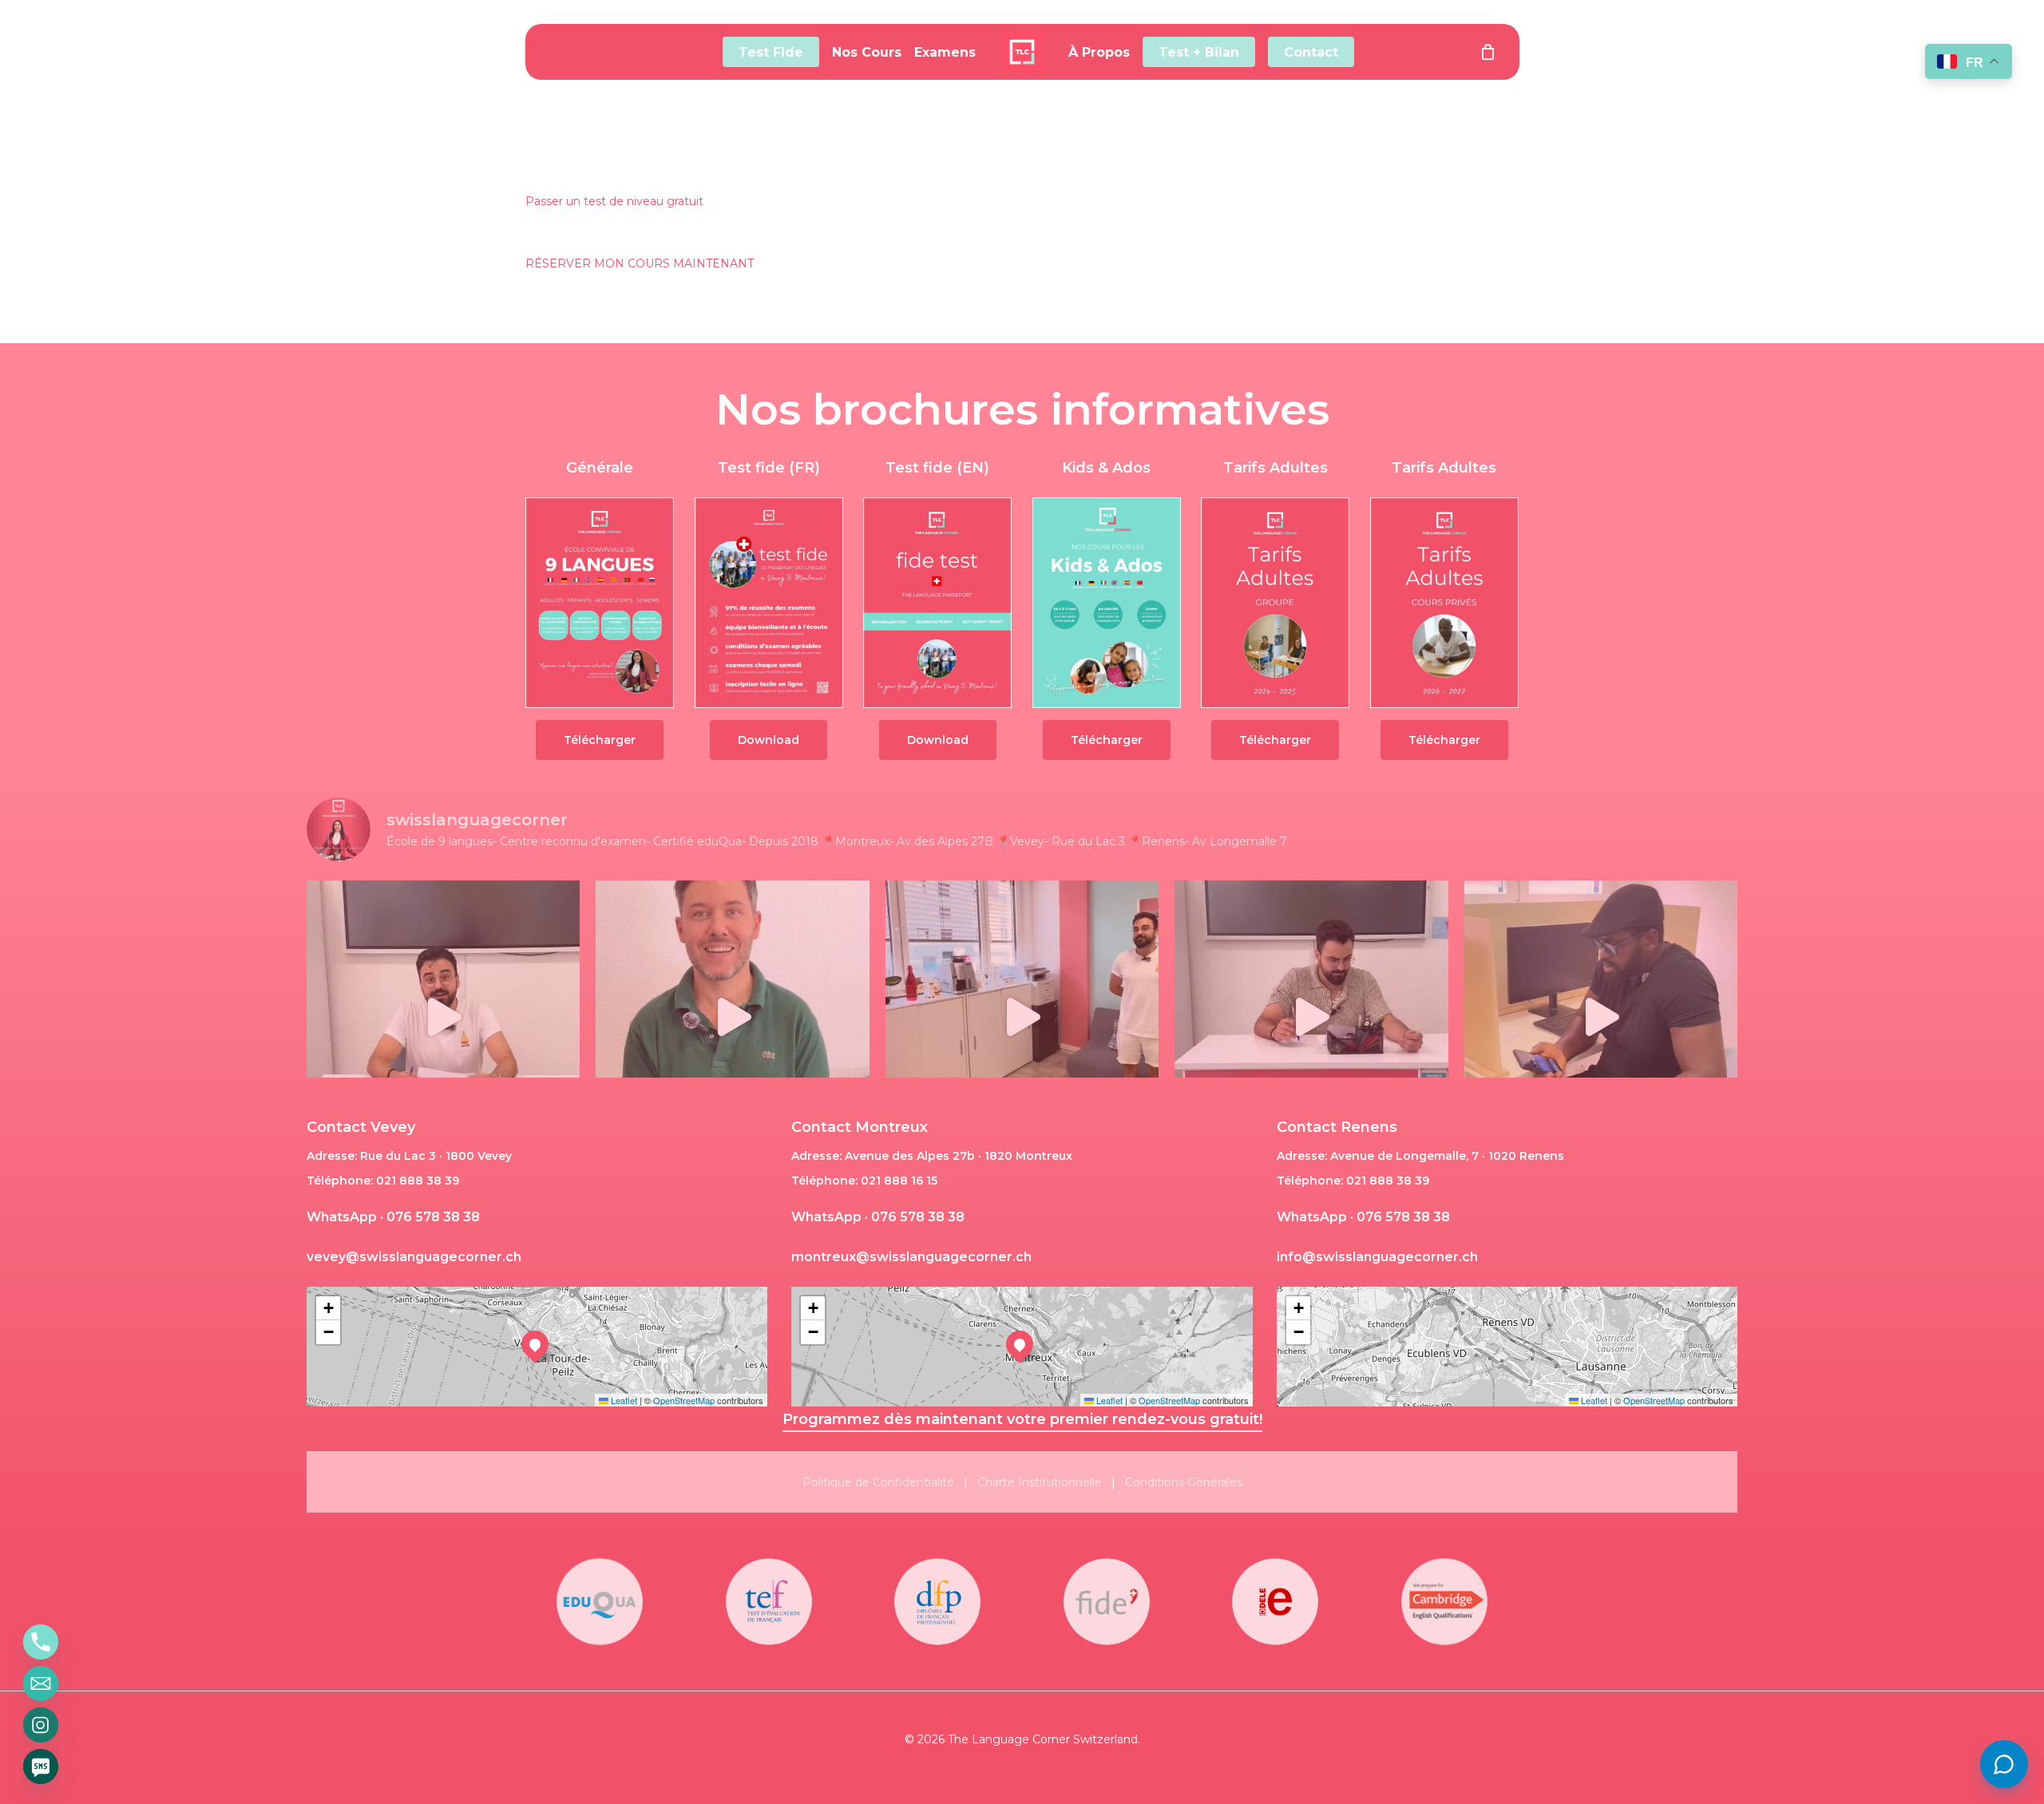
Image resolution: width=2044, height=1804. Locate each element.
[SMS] (41, 1766)
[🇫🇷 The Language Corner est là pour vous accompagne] (443, 1017)
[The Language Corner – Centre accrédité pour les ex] (1601, 1017)
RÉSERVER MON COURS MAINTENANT (640, 263)
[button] (600, 740)
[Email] (41, 1683)
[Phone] (41, 1642)
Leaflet (623, 1400)
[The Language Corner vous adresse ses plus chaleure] (732, 1017)
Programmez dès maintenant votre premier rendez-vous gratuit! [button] (1022, 1419)
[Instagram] (41, 1725)
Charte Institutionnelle (1040, 1482)
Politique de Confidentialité (878, 1482)
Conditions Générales (1184, 1482)
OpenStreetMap (684, 1400)
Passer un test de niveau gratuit (614, 201)
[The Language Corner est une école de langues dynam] (1022, 1017)
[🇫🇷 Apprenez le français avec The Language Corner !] (1311, 1017)
